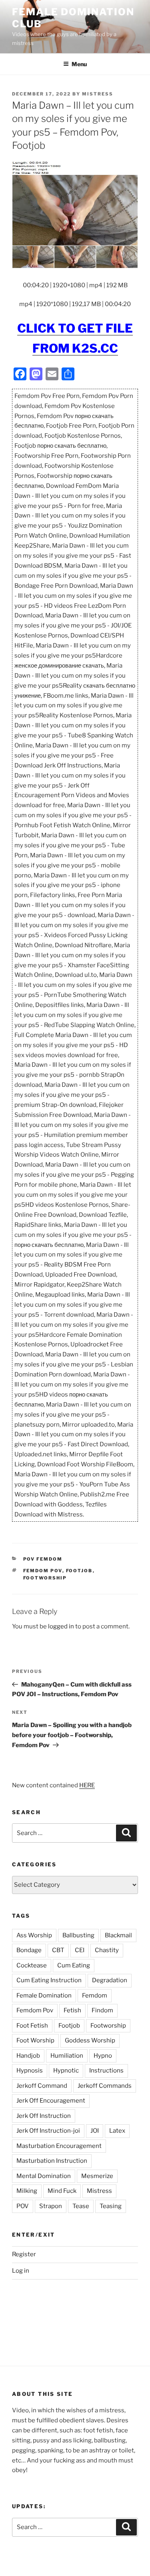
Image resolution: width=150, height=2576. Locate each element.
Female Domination (44, 1995)
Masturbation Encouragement (59, 2146)
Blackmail (118, 1935)
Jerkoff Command (42, 2086)
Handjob (28, 2056)
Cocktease (32, 1965)
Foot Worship (35, 2040)
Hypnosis (30, 2071)
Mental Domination (44, 2176)
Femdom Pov (43, 1571)
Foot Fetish (32, 2026)
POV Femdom (43, 1559)
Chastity (107, 1950)
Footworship (45, 1578)
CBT (58, 1950)
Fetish (72, 2010)
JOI (95, 2131)
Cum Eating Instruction (49, 1980)
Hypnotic (66, 2071)
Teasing (111, 2206)
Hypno (103, 2056)
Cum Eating (74, 1965)
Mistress (99, 2191)
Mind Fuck (62, 2191)
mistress (98, 94)
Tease (81, 2206)
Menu (79, 64)
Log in (21, 2271)
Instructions (106, 2071)
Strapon (51, 2206)
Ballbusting (78, 1935)
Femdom (95, 1995)
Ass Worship (34, 1935)
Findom (102, 2010)
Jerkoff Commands (105, 2086)
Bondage (29, 1950)
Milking (27, 2191)
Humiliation (67, 2056)
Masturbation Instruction (52, 2161)
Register (24, 2254)
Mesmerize (97, 2176)
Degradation (110, 1980)
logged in (61, 1626)
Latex (117, 2131)
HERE (87, 1785)
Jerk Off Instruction (44, 2116)
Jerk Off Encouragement (51, 2101)
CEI (80, 1950)
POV (23, 2206)
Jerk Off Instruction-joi (48, 2131)
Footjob (79, 1571)
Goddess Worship (90, 2040)
